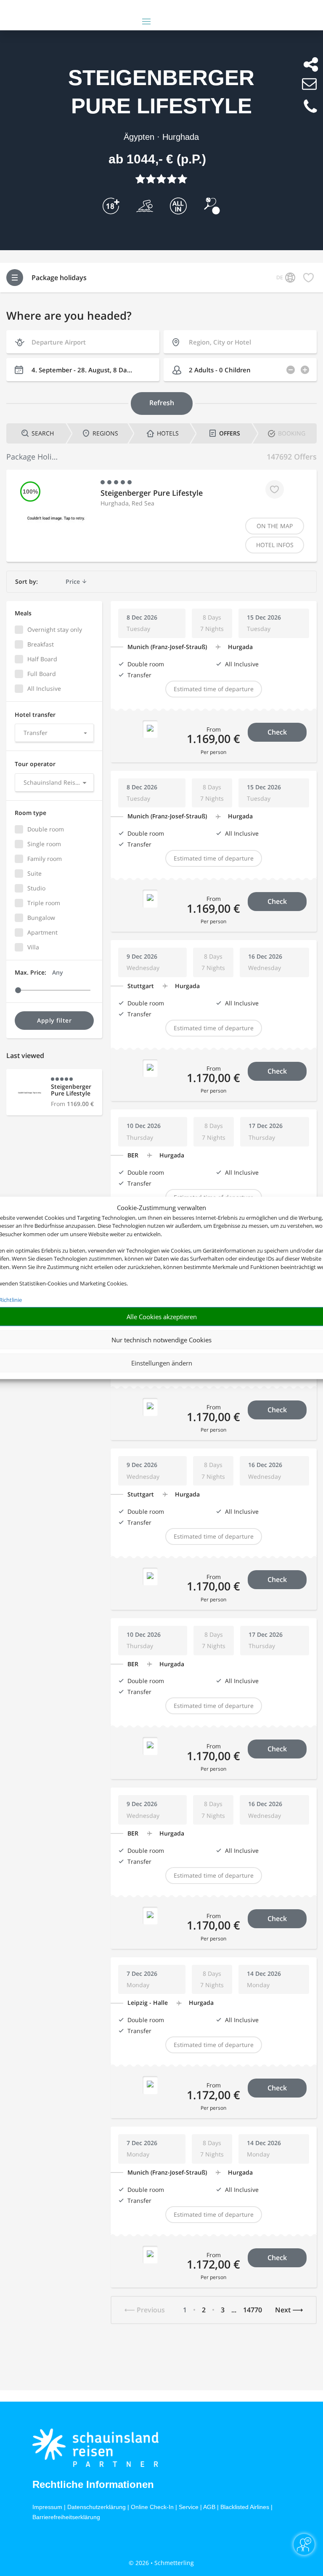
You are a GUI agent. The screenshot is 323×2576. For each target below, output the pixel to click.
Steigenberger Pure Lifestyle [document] (161, 92)
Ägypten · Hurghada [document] (161, 137)
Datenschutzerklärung (97, 2507)
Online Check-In (152, 2507)
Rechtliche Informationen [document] (93, 2485)
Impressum (47, 2507)
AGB (209, 2507)
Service (189, 2507)
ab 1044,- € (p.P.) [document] (157, 159)
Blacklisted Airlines (245, 2507)
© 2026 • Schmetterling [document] (161, 2563)
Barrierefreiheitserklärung (66, 2517)
